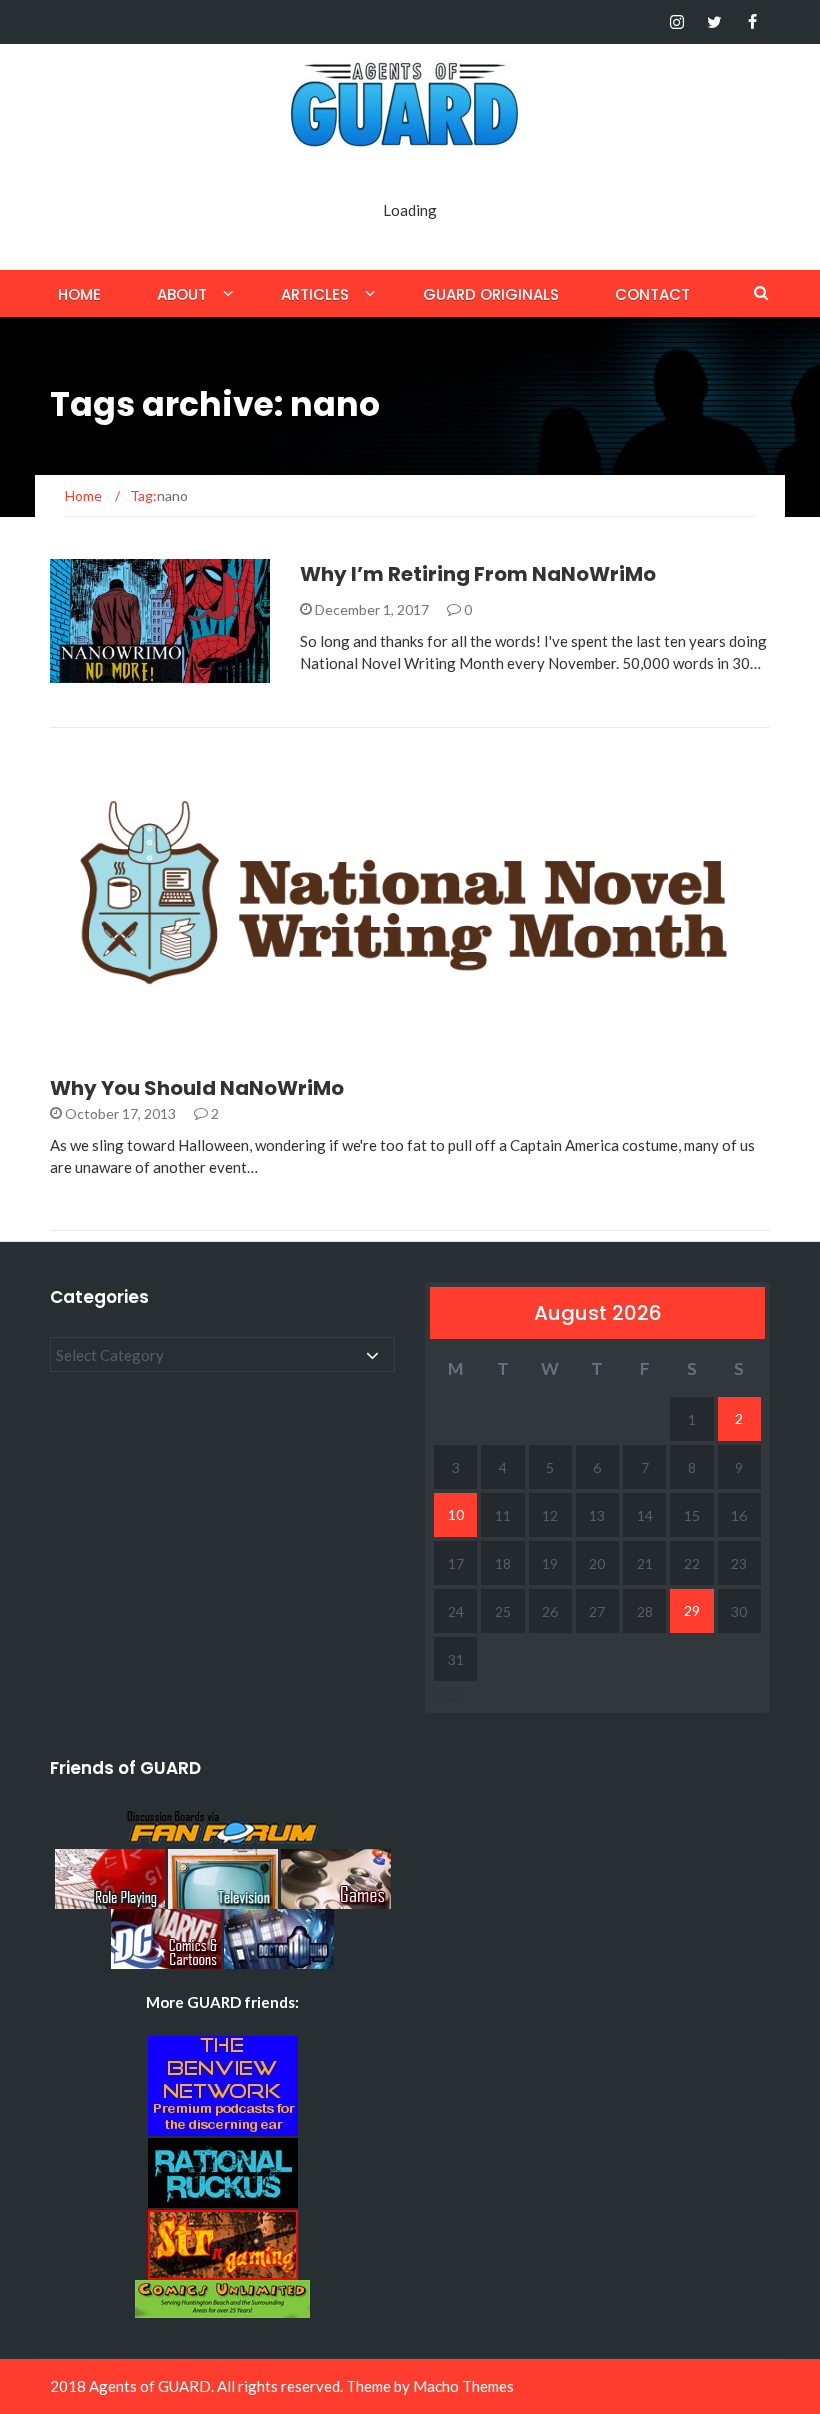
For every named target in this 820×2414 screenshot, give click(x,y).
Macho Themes (463, 2386)
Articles (315, 294)
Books (101, 671)
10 (456, 1514)
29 (692, 1610)
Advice (101, 1031)
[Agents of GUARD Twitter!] (714, 22)
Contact (652, 294)
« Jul (444, 1696)
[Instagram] (676, 22)
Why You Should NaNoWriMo (197, 1088)
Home (79, 294)
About (182, 294)
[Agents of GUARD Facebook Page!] (752, 22)
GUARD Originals (491, 294)
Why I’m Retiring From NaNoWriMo (478, 574)
